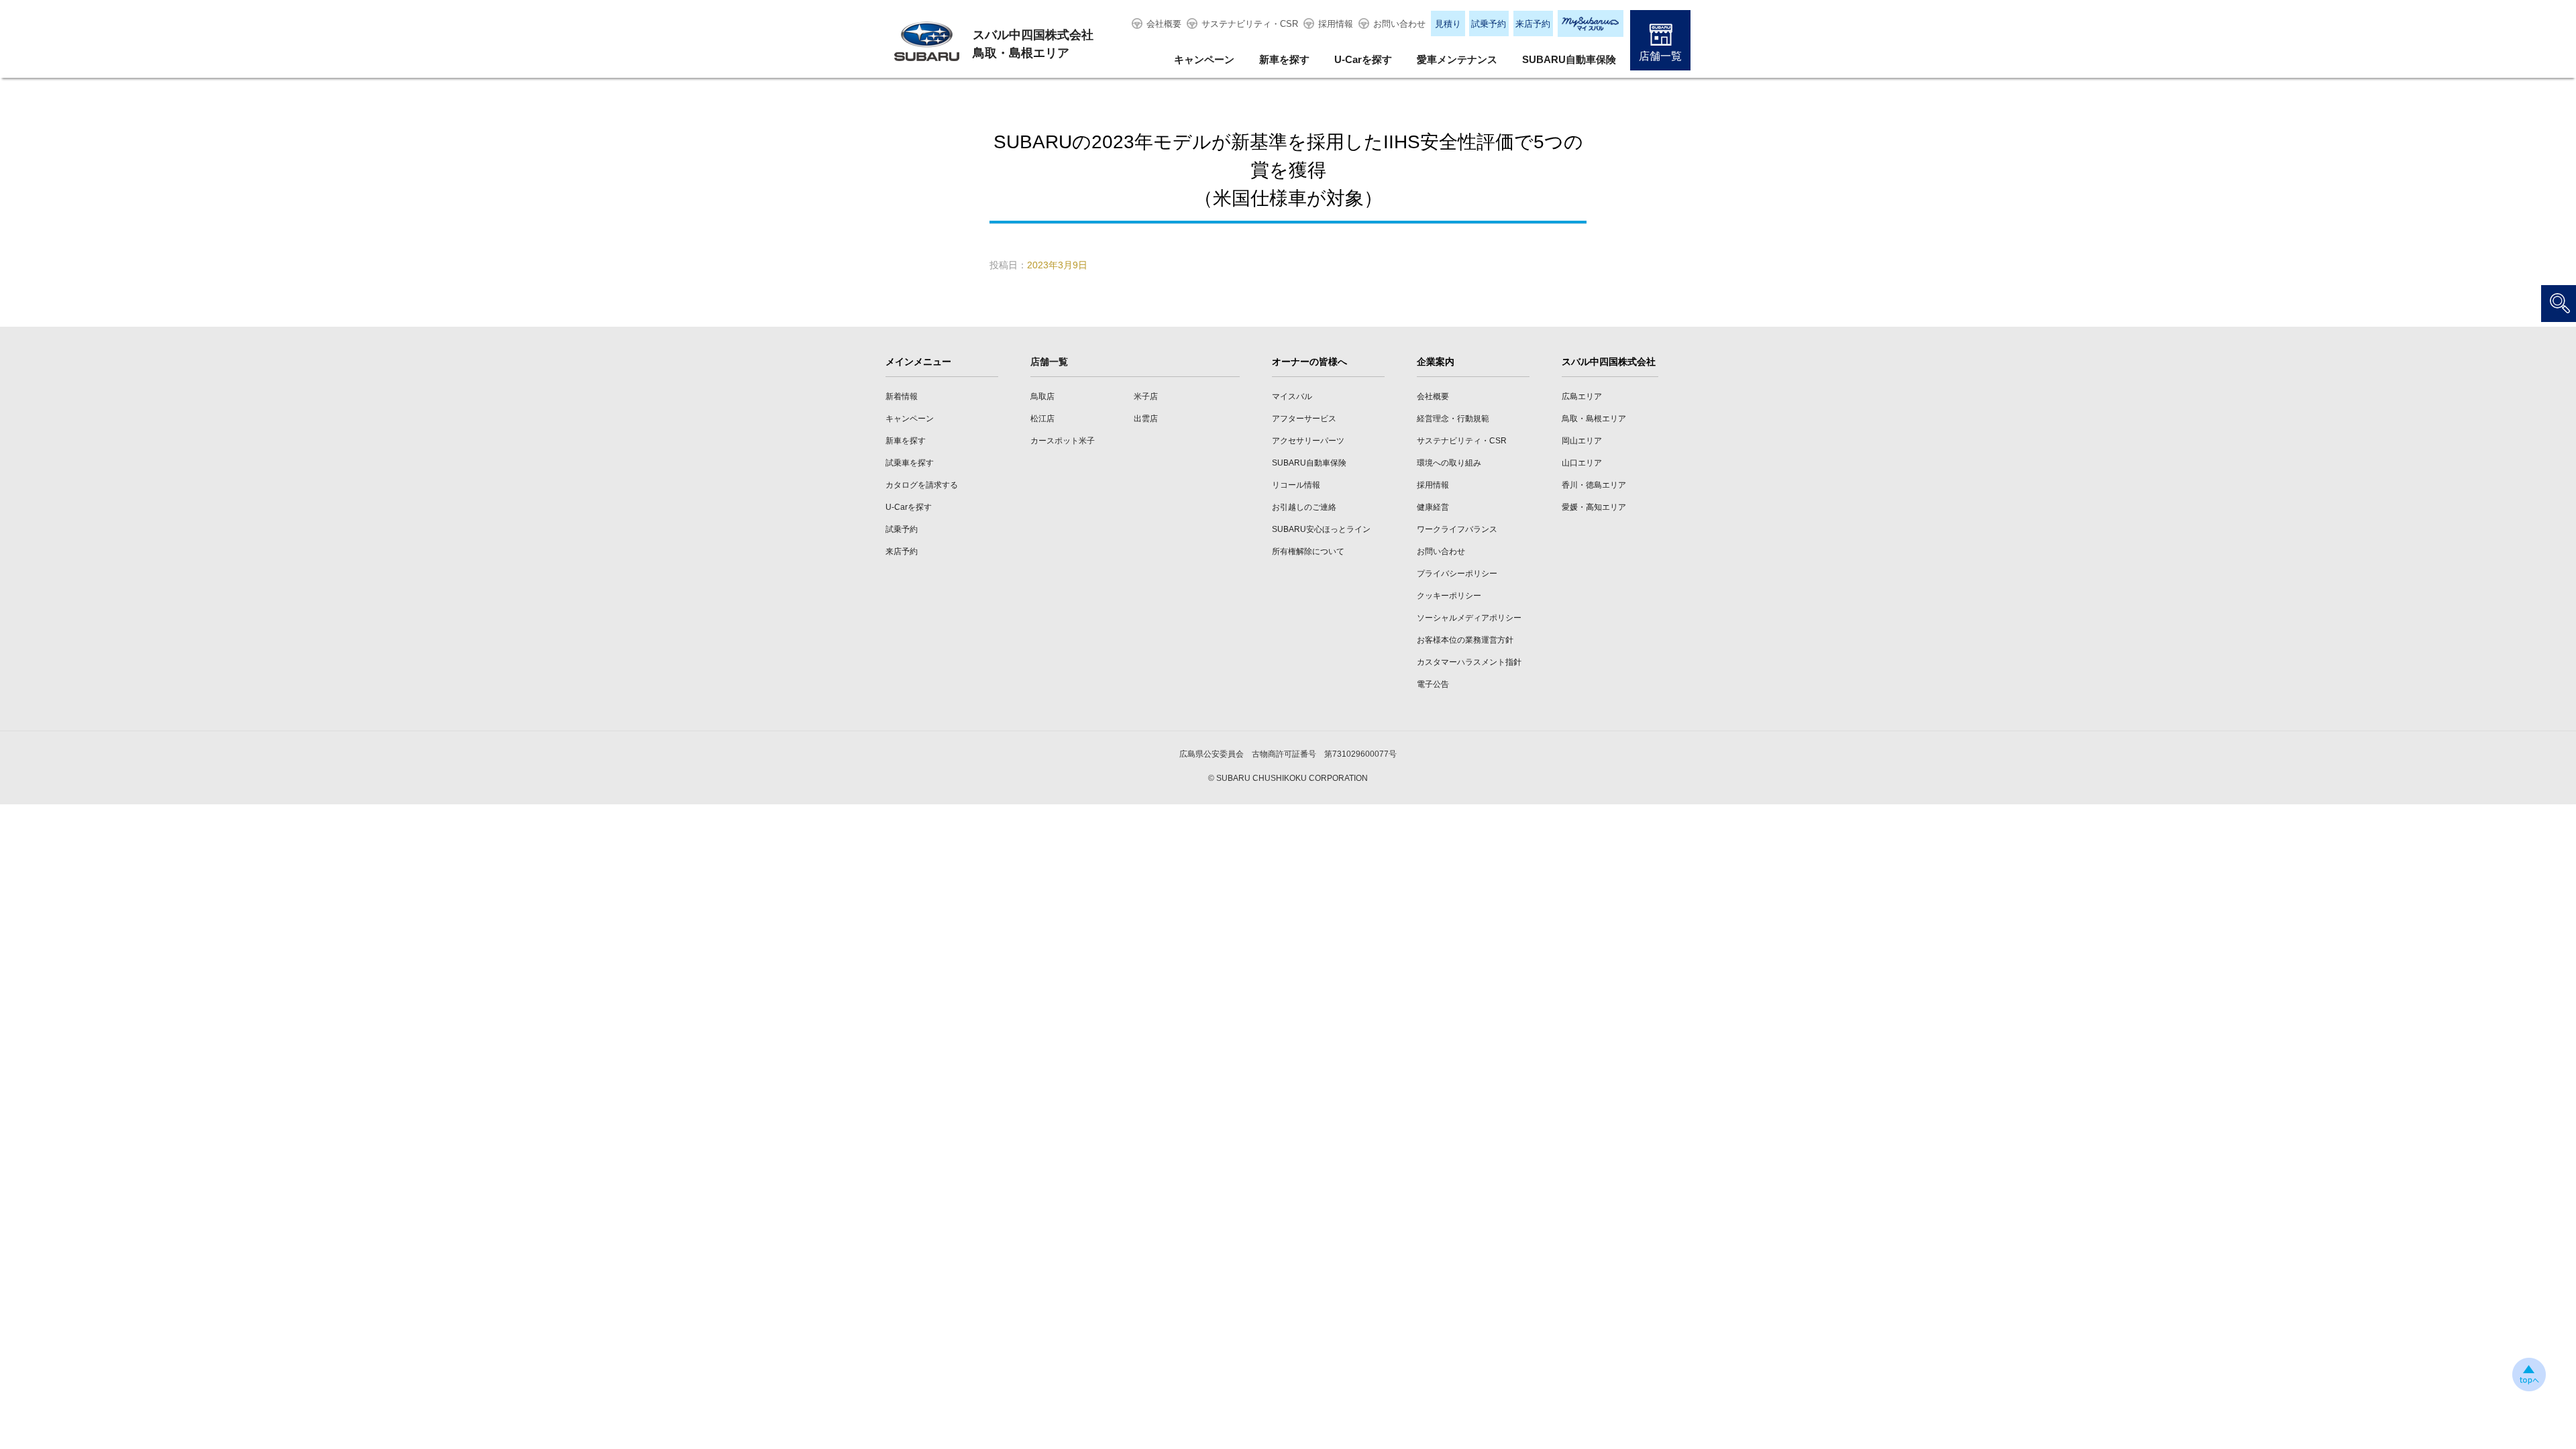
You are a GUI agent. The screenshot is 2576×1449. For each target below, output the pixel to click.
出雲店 (1146, 419)
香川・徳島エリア (1594, 485)
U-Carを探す (1363, 59)
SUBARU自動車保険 (1569, 59)
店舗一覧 (1660, 56)
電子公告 (1433, 684)
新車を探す (1284, 59)
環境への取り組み (1449, 463)
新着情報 (902, 396)
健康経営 (1433, 507)
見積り (1448, 24)
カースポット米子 (1063, 441)
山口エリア (1582, 463)
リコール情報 (1296, 485)
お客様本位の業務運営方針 (1465, 640)
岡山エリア (1582, 441)
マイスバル (1292, 396)
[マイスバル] (1591, 23)
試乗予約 (1489, 24)
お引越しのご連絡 (1304, 507)
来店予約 (1533, 24)
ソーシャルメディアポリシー (1469, 618)
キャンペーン (1204, 59)
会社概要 (1164, 24)
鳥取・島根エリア (1594, 419)
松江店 (1042, 419)
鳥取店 (1042, 396)
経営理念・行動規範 (1453, 419)
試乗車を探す (910, 463)
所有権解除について (1308, 551)
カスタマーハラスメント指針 (1469, 662)
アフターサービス (1304, 419)
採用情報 (1336, 24)
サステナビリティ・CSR (1250, 24)
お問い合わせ (1399, 24)
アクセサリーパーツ (1308, 441)
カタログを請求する (922, 485)
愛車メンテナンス (1457, 59)
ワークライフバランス (1457, 529)
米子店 (1146, 396)
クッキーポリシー (1449, 596)
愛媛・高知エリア (1594, 507)
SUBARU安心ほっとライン (1321, 529)
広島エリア (1582, 396)
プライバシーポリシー (1457, 574)
